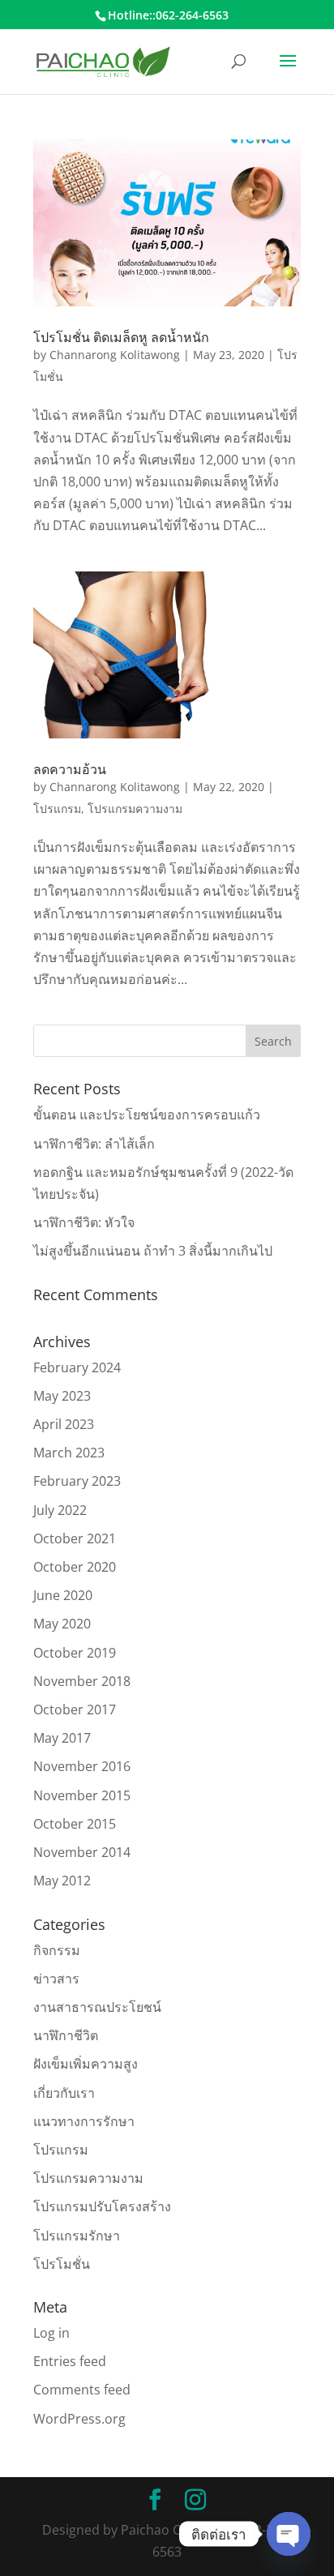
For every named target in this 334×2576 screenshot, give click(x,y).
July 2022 (60, 1510)
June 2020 (63, 1595)
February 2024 (77, 1367)
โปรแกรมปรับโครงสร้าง (102, 2206)
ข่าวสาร (56, 1979)
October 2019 (75, 1653)
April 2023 (64, 1424)
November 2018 (82, 1681)
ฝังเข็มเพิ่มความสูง (86, 2064)
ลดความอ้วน (70, 769)
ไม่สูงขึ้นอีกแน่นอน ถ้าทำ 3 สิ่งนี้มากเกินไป (153, 1251)
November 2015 (82, 1795)
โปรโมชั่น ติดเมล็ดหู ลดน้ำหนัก (121, 337)
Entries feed (70, 2361)
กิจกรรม (57, 1950)
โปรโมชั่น (62, 2264)
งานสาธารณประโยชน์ (97, 2007)
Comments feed (82, 2390)
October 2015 (75, 1824)
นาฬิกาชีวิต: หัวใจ (84, 1222)
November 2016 (82, 1766)
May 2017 (62, 1738)
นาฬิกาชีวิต (66, 2035)
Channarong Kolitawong (115, 355)
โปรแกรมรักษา (77, 2236)
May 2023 (62, 1396)
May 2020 (62, 1624)
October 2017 (75, 1709)
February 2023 (77, 1481)
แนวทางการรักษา (84, 2121)
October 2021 (75, 1538)
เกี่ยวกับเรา (64, 2093)
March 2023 (69, 1453)
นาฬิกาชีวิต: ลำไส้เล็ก (94, 1144)
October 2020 (75, 1567)
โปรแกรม (57, 809)
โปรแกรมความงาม (135, 809)
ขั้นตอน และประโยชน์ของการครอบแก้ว (147, 1115)
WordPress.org (79, 2419)
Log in (51, 2333)
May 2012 (62, 1881)
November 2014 (82, 1852)
